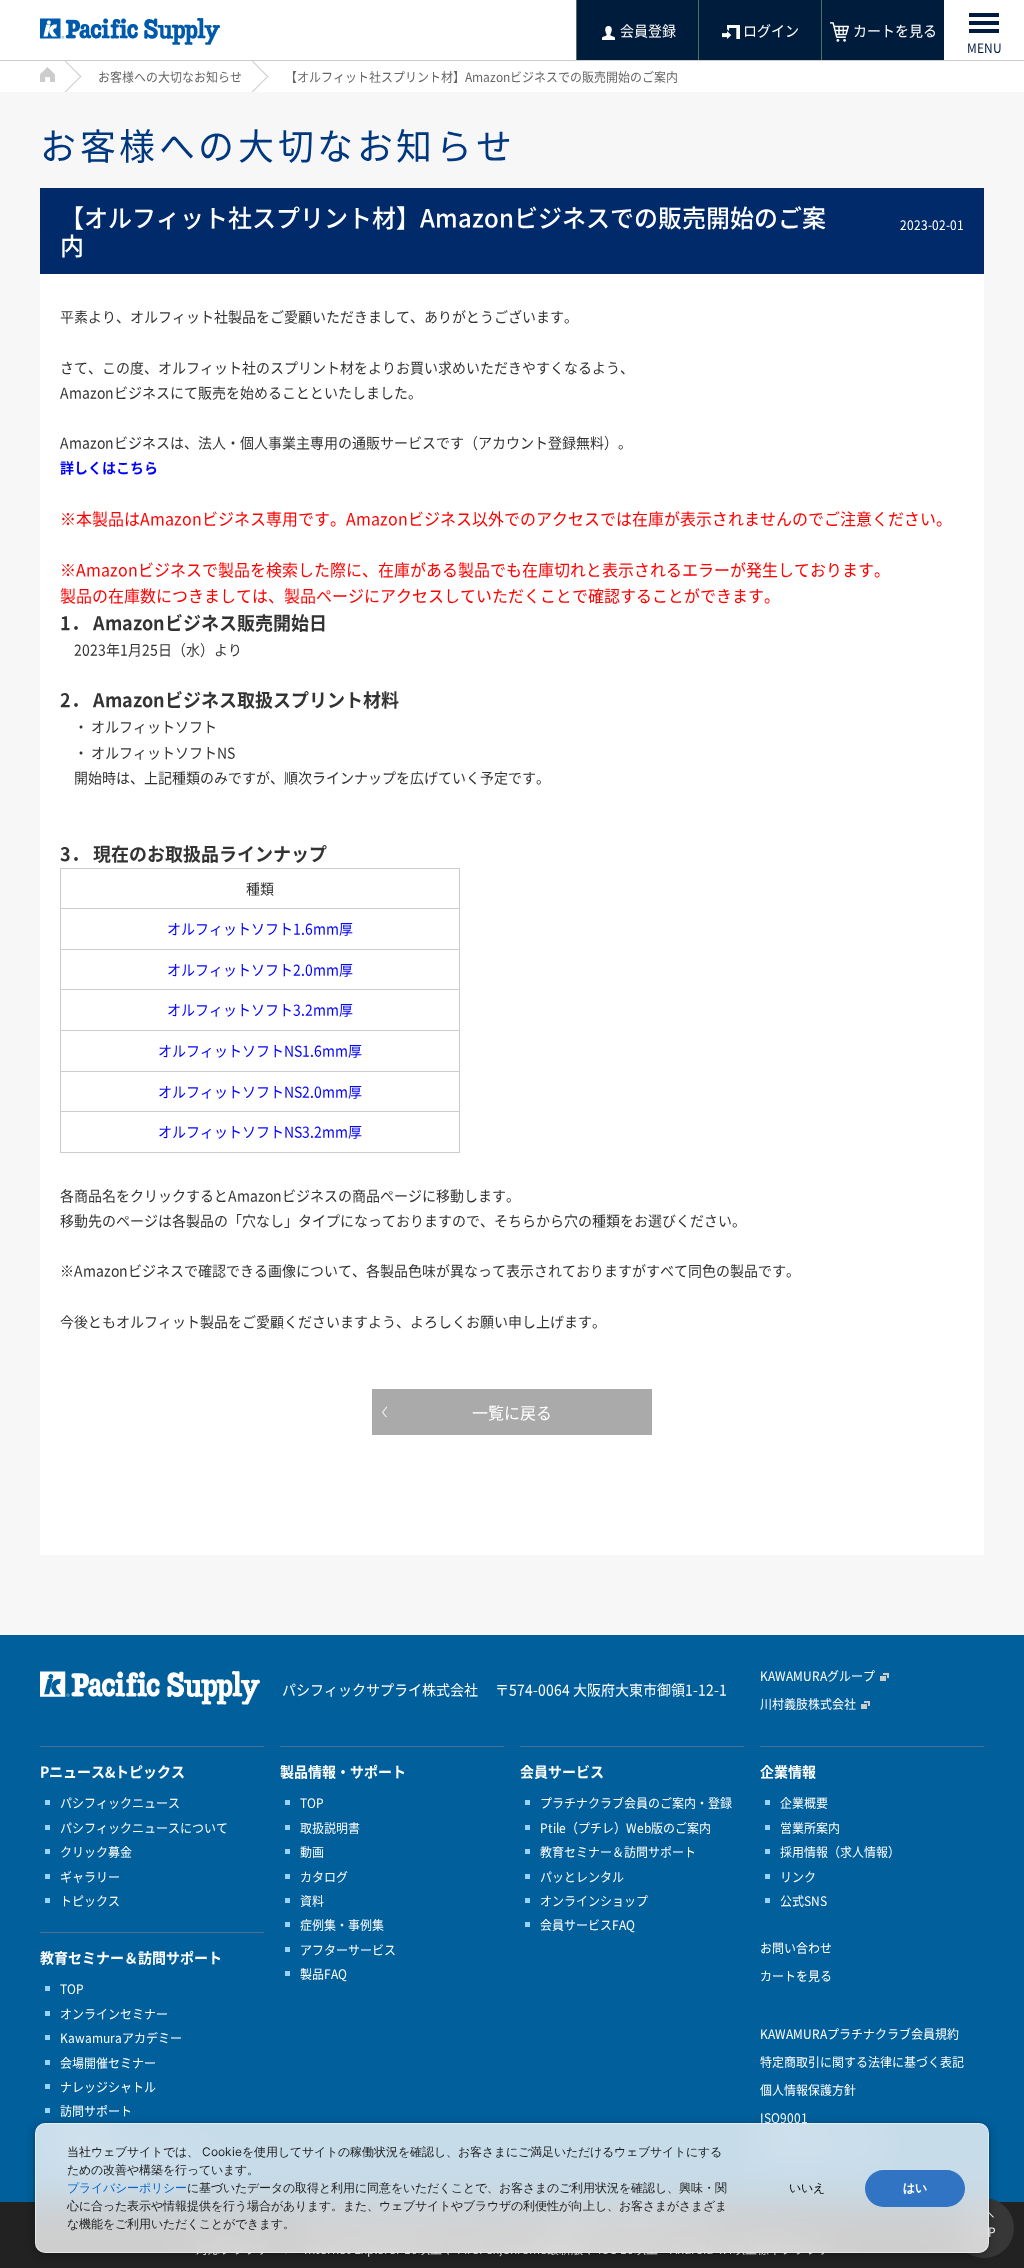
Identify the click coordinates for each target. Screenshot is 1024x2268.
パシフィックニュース (120, 1803)
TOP (72, 1989)
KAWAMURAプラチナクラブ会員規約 (859, 2034)
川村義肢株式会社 (808, 1704)
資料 (312, 1901)
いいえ (807, 2188)
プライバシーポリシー (127, 2187)
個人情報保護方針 (808, 2090)
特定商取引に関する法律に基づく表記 (862, 2062)
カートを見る (796, 1976)
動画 (312, 1852)
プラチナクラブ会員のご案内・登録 (636, 1803)
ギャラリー (90, 1877)
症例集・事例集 (342, 1925)
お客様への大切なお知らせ (170, 77)
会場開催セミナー (108, 2063)
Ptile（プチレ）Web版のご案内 (625, 1828)
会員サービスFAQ (587, 1925)
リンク (798, 1877)
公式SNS (803, 1901)
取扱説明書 (330, 1828)
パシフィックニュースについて (144, 1828)
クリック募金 (96, 1852)
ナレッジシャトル (108, 2087)
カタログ (324, 1877)
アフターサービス (348, 1950)
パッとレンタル (582, 1877)
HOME (47, 74)
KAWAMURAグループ (817, 1676)
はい (915, 2188)
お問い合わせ (796, 1948)
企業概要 (804, 1803)
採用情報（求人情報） (840, 1852)
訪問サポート (96, 2111)
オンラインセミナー (114, 2014)
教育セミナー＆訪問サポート (618, 1852)
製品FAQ (323, 1974)
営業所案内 (810, 1828)
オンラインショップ (594, 1901)
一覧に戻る (512, 1412)
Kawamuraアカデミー (121, 2038)
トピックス (90, 1901)
